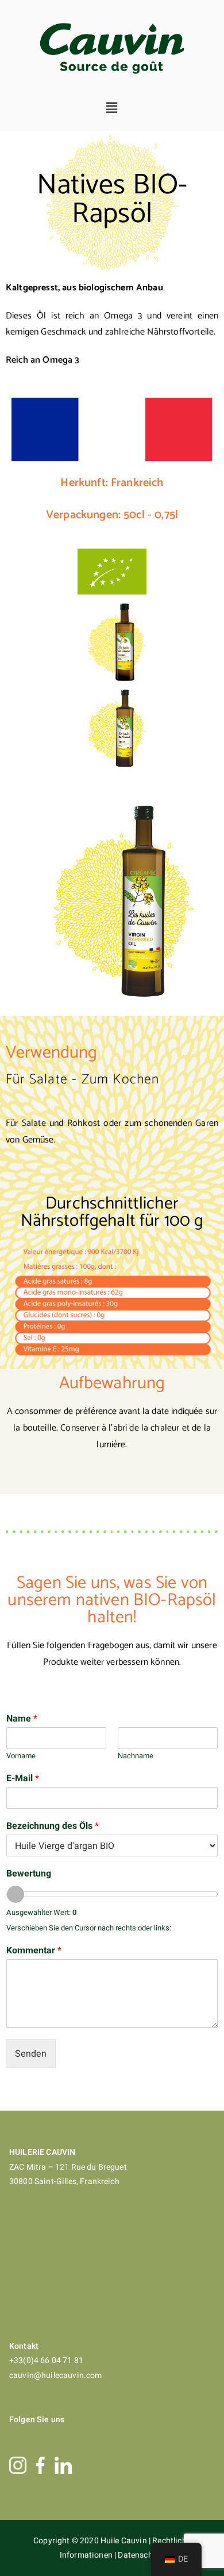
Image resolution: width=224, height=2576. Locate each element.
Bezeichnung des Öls (53, 1826)
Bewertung (29, 1874)
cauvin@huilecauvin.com (56, 2375)
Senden (31, 2054)
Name (22, 1719)
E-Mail (23, 1779)
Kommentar (34, 1951)
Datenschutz (141, 2555)
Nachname (136, 1756)
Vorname (21, 1756)
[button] (112, 108)
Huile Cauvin (125, 2541)
